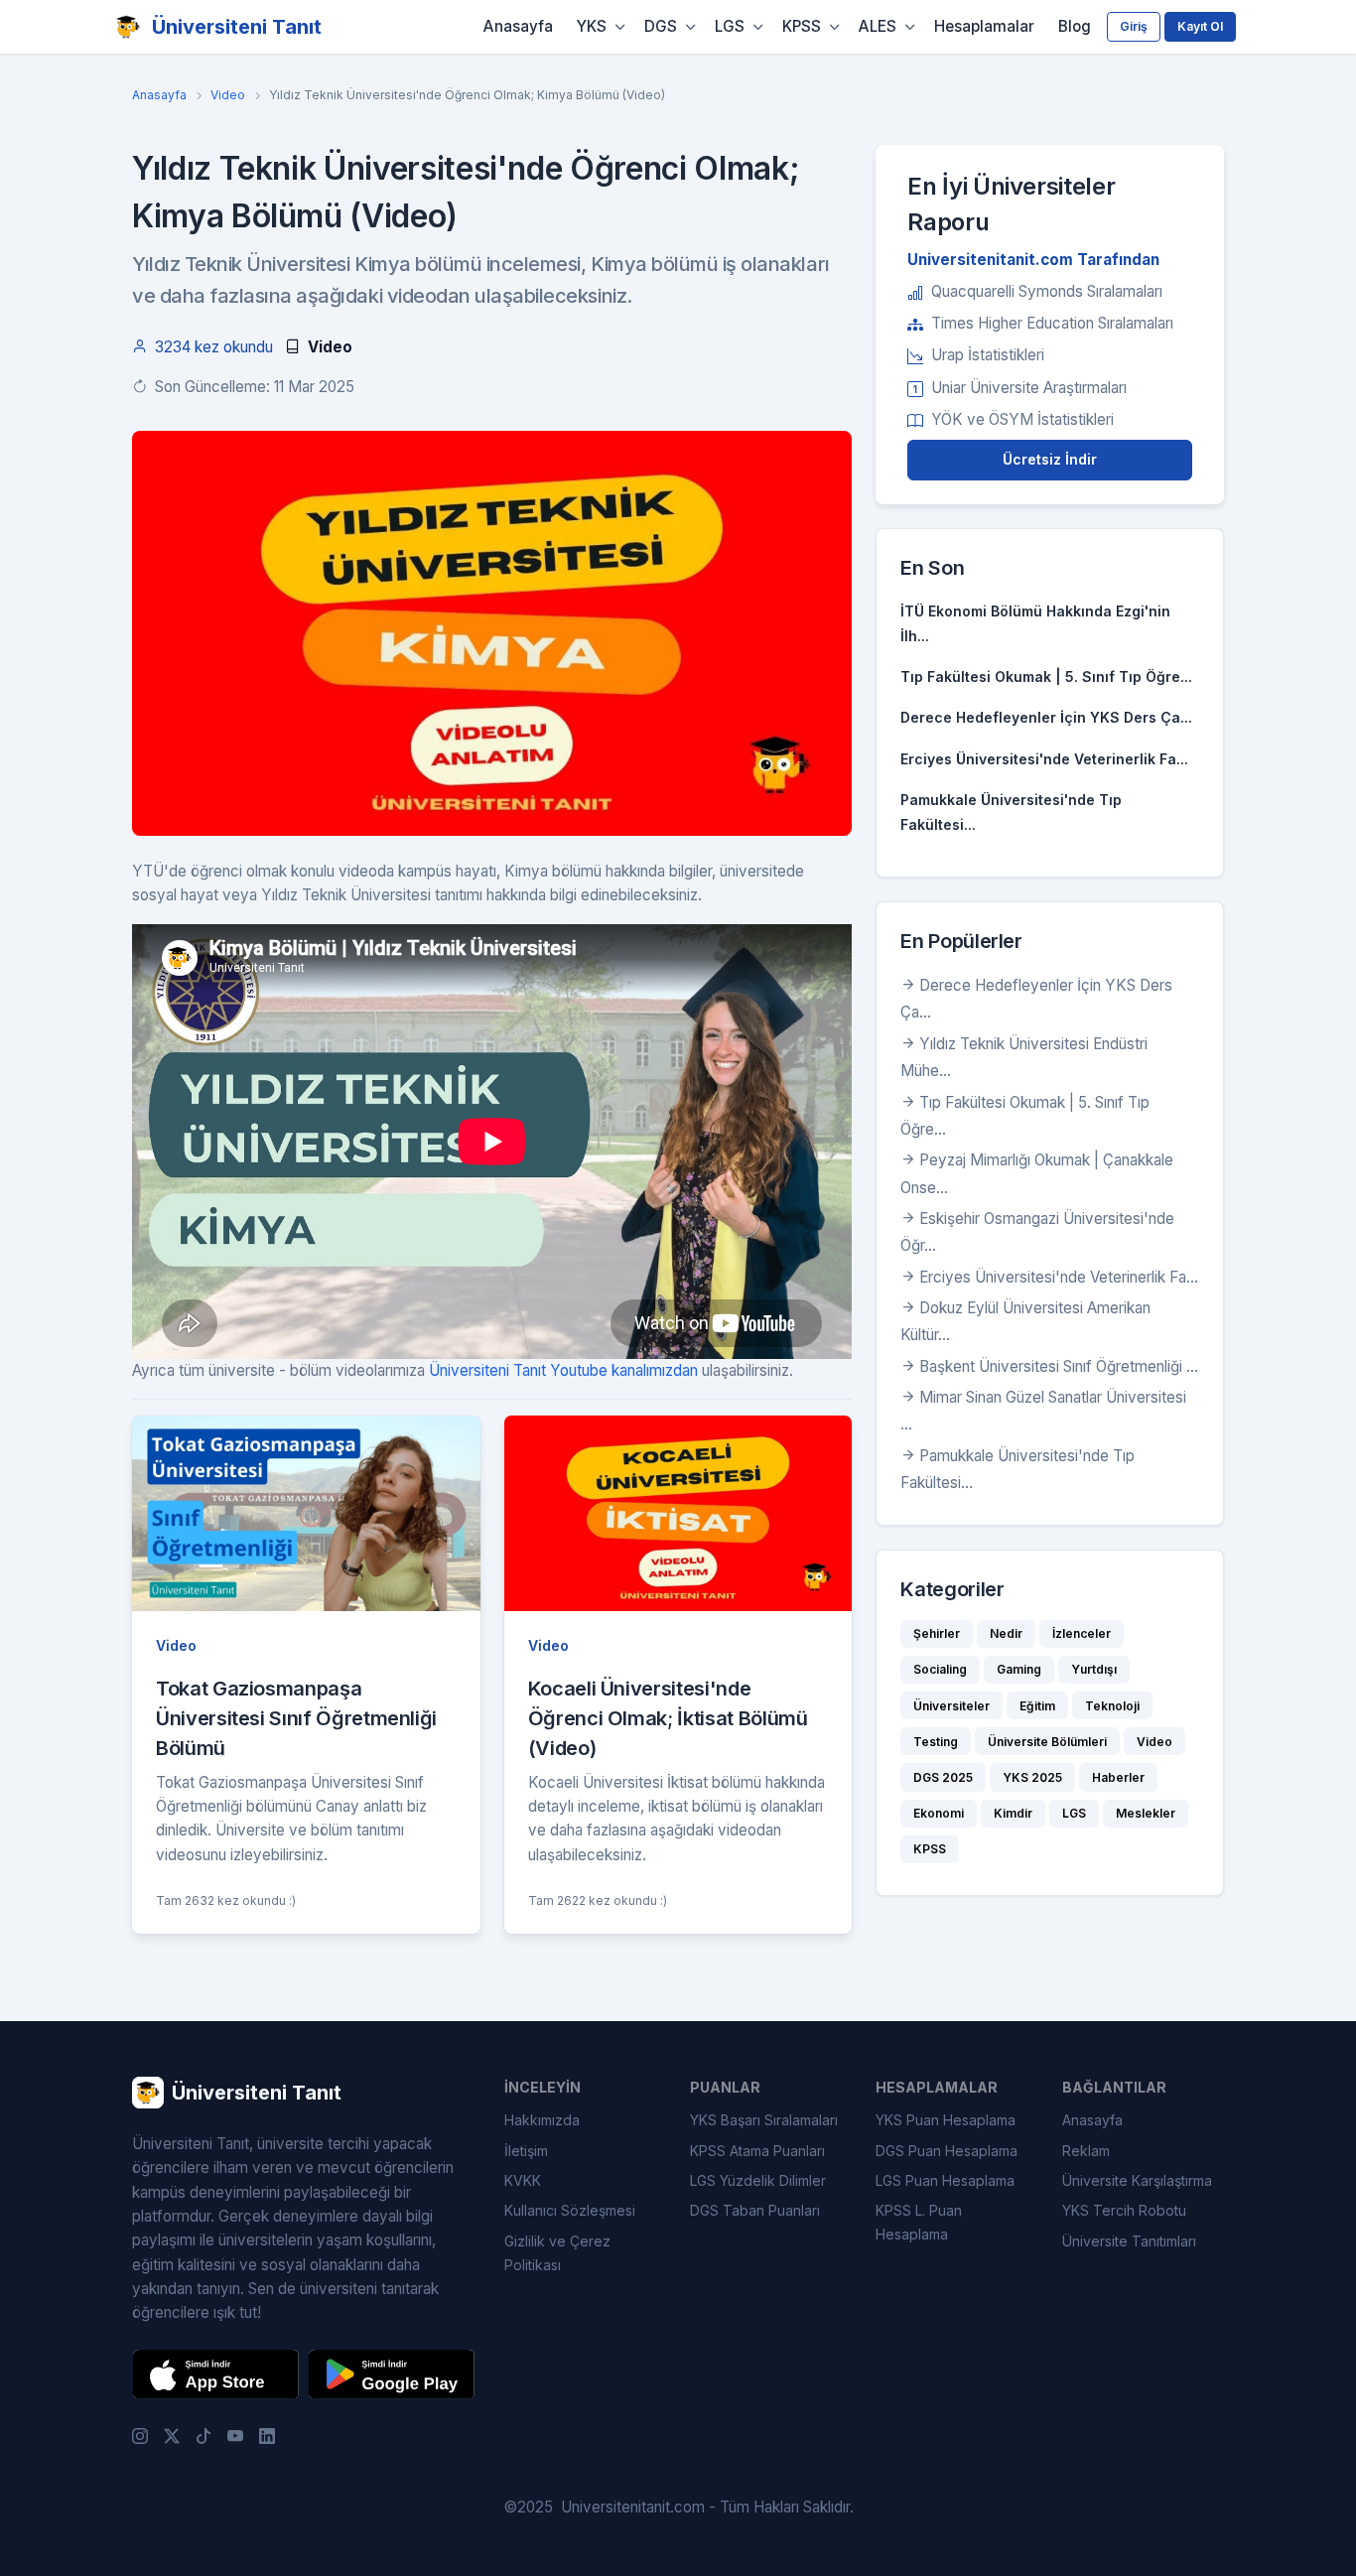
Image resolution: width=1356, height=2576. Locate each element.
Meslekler (1146, 1813)
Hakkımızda (542, 2120)
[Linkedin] (267, 2436)
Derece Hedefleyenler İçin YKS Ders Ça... (1046, 717)
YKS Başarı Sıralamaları (764, 2120)
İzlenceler (1082, 1633)
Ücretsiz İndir (1050, 459)
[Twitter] (172, 2436)
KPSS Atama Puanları (757, 2151)
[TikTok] (203, 2436)
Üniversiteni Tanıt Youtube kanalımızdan (563, 1370)
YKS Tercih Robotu (1124, 2210)
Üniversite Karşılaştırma (1137, 2180)
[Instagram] (140, 2436)
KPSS (802, 26)
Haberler (1118, 1777)
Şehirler (937, 1633)
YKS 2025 (1032, 1777)
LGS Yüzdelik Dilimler (758, 2180)
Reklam (1086, 2151)
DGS (661, 26)
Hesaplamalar (984, 26)
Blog (1075, 26)
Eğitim (1037, 1706)
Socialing (940, 1669)
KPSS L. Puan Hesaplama (919, 2222)
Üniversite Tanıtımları (1129, 2241)
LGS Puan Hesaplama (945, 2180)
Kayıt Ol (1200, 26)
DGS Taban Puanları (755, 2210)
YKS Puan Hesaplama (946, 2120)
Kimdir (1013, 1813)
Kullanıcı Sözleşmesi (570, 2210)
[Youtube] (235, 2436)
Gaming (1019, 1669)
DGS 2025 (943, 1777)
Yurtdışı (1094, 1669)
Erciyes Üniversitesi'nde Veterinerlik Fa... (1044, 759)
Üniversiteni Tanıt (237, 27)
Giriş (1134, 26)
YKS (592, 26)
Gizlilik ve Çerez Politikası (557, 2253)
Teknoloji (1112, 1706)
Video (228, 95)
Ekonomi (939, 1813)
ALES (878, 26)
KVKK (523, 2180)
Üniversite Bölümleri (1047, 1742)
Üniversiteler (951, 1706)
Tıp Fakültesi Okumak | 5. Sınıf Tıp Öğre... (1046, 677)
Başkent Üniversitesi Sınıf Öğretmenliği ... (1059, 1366)
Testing (936, 1742)
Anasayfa (518, 26)
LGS (730, 26)
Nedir (1006, 1633)
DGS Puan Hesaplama (947, 2151)
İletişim (526, 2151)
